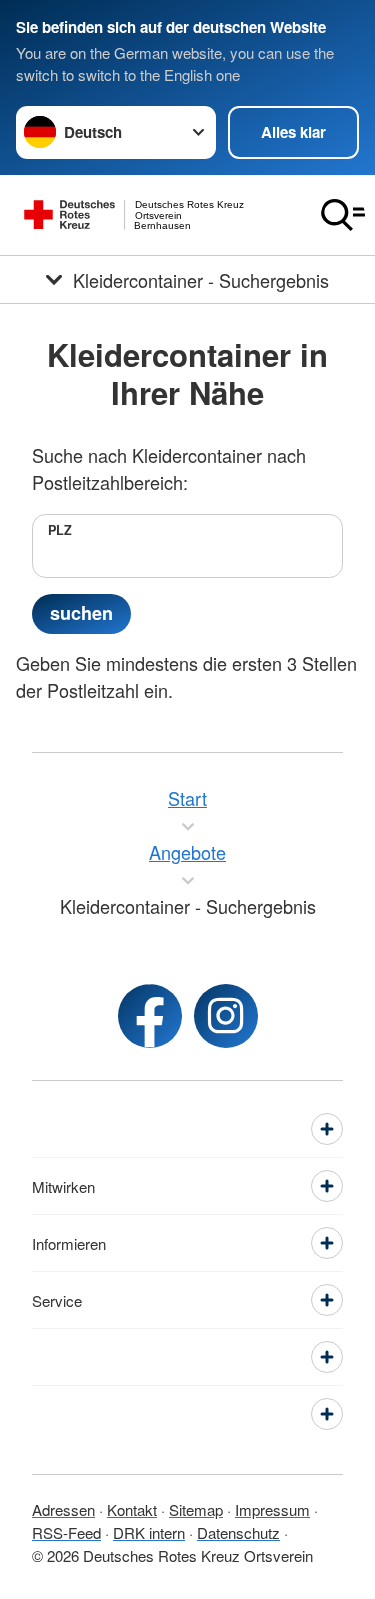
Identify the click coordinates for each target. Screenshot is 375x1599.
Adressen (63, 1509)
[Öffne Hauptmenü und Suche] (343, 215)
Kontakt (132, 1509)
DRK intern (149, 1532)
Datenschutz (238, 1532)
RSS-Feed (66, 1532)
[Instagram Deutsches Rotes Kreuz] (226, 1016)
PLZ (60, 530)
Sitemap (196, 1509)
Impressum (272, 1509)
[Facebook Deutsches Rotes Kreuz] (150, 1016)
